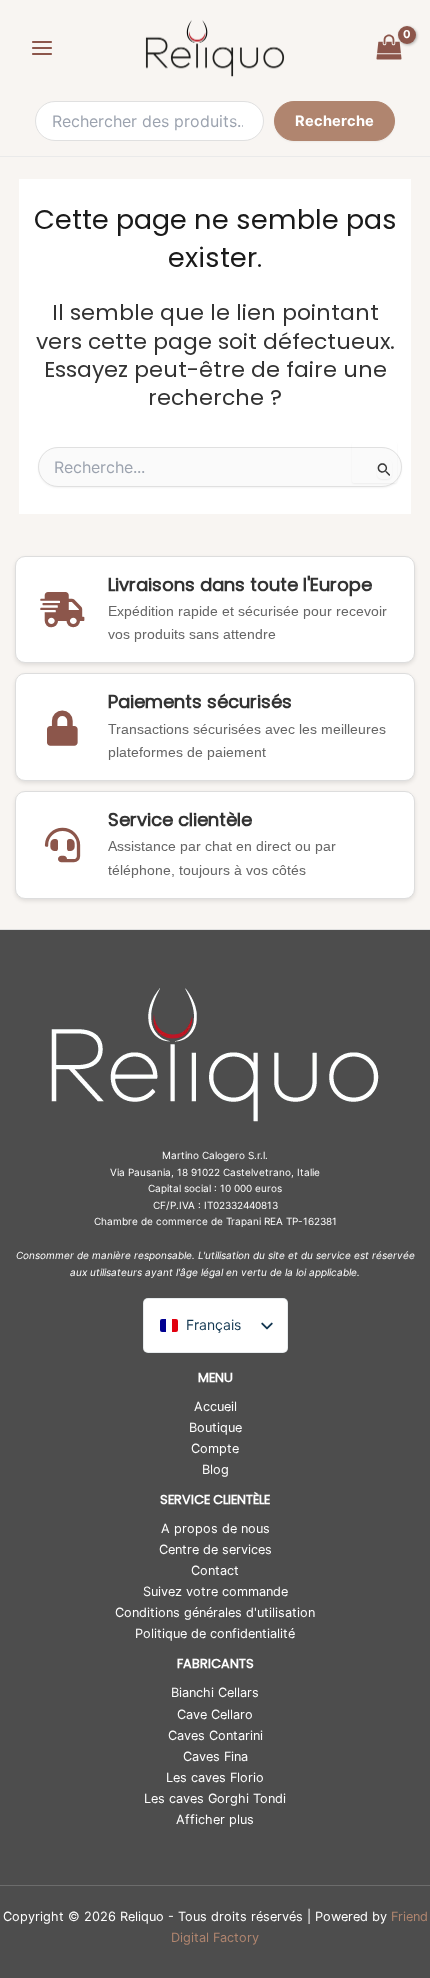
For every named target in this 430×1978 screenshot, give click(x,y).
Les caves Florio (215, 1777)
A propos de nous (215, 1528)
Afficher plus (215, 1819)
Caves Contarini (215, 1735)
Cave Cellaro (215, 1714)
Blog (215, 1469)
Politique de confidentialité (215, 1633)
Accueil (215, 1406)
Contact (215, 1570)
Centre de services (215, 1549)
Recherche (334, 121)
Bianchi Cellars (215, 1692)
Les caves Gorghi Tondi (215, 1798)
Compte (215, 1448)
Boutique (215, 1427)
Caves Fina (215, 1756)
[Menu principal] (42, 48)
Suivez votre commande (215, 1591)
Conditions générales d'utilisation (215, 1612)
